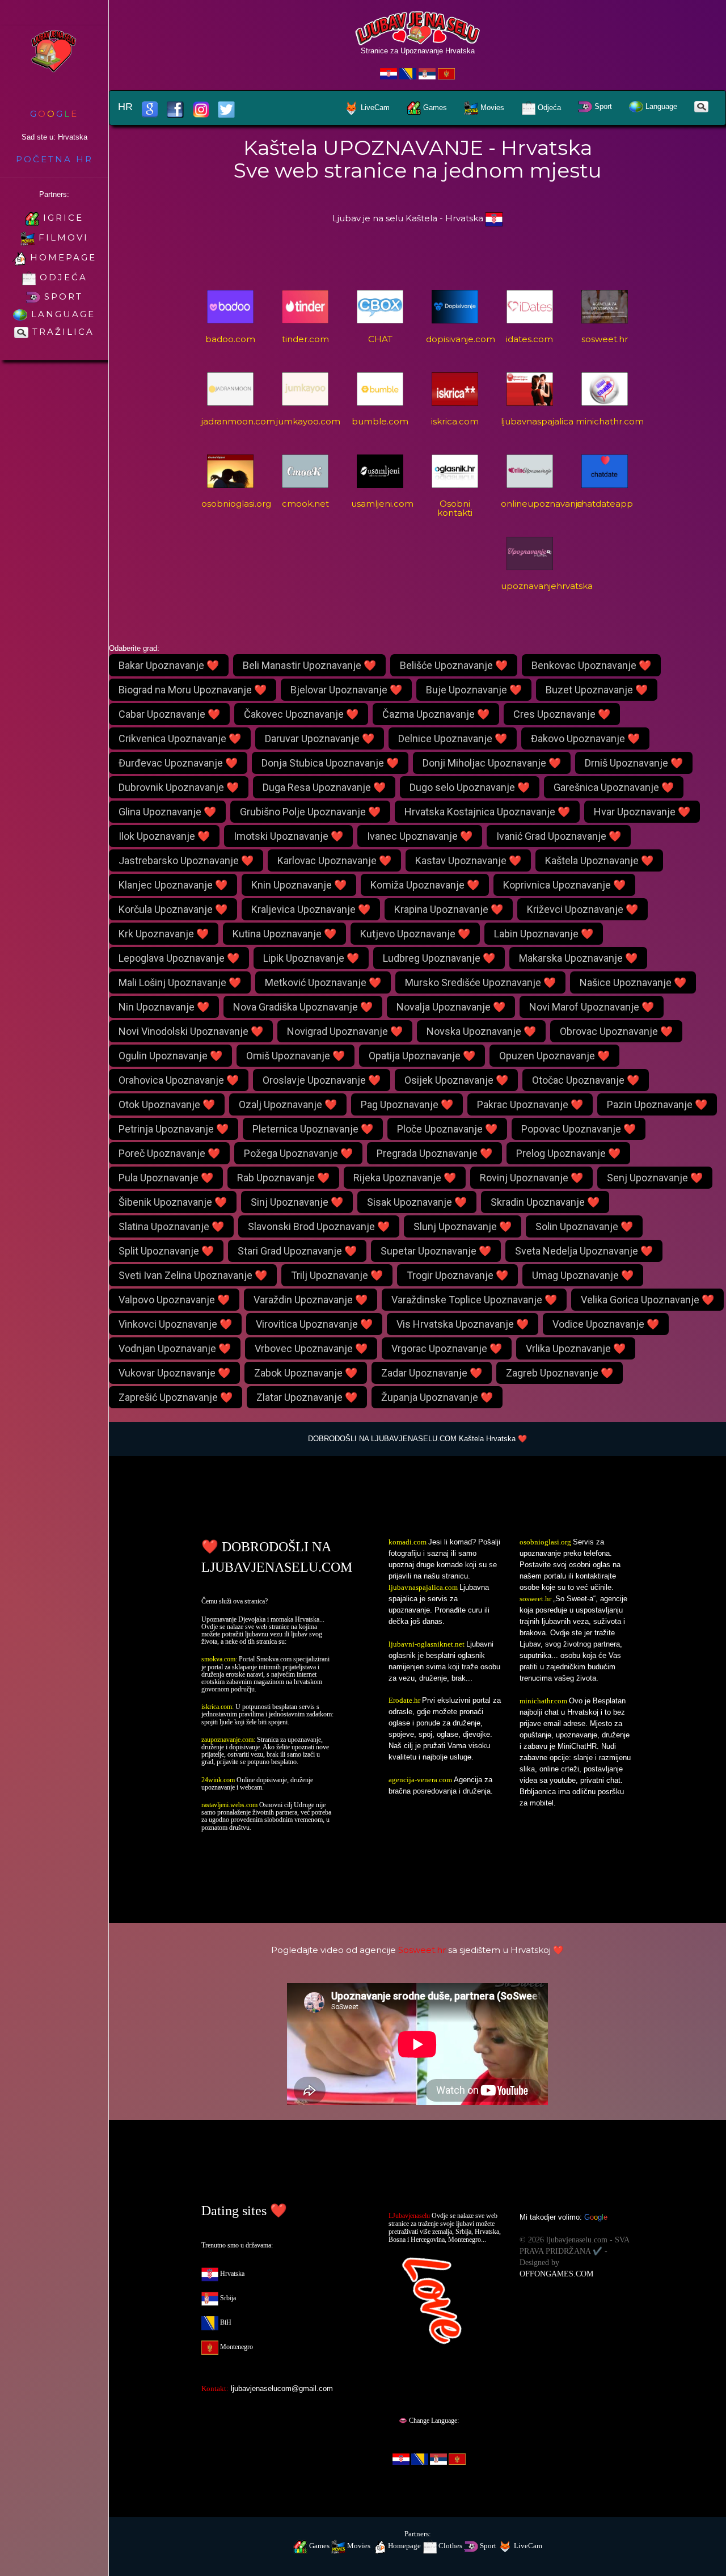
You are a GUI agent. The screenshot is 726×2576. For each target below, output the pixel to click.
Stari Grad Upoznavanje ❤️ (297, 1251)
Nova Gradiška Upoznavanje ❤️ (303, 1007)
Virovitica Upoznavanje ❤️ (314, 1324)
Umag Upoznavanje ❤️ (583, 1275)
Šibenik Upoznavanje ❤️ (173, 1202)
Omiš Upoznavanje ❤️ (296, 1056)
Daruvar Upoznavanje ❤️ (320, 738)
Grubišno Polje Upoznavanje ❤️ (310, 812)
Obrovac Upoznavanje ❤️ (616, 1031)
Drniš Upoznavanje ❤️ (634, 763)
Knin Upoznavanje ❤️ (299, 885)
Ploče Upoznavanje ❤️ (447, 1129)
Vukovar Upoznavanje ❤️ (174, 1373)
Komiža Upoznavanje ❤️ (425, 885)
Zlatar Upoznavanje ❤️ (307, 1397)
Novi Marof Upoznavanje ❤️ (592, 1007)
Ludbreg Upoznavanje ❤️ (439, 958)
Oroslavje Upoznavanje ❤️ (322, 1080)
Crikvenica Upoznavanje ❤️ (180, 738)
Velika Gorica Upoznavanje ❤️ (647, 1300)
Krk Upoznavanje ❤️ (164, 934)
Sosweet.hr (422, 1950)
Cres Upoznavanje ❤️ (562, 714)
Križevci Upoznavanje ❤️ (583, 909)
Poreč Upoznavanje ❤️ (169, 1153)
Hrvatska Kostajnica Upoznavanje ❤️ (487, 812)
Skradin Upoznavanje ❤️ (545, 1202)
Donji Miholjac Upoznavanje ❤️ (492, 763)
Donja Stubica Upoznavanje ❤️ (330, 763)
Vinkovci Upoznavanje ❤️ (175, 1324)
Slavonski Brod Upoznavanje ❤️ (319, 1226)
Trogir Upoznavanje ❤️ (457, 1275)
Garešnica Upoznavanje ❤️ (614, 787)
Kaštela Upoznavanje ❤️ (599, 860)
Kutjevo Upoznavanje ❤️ (415, 934)
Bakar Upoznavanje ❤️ (169, 665)
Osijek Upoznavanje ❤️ (456, 1080)
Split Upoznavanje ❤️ (166, 1251)
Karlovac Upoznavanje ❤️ (334, 860)
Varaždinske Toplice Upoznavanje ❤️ (474, 1300)
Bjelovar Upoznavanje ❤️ (346, 690)
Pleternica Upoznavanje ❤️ (313, 1129)
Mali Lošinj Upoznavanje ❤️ (180, 982)
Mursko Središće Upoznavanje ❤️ (480, 982)
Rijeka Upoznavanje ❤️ (405, 1178)
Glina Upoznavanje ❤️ (167, 812)
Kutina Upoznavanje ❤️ (284, 934)
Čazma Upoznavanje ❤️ (436, 714)
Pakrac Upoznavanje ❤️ (530, 1104)
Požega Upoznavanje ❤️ (298, 1153)
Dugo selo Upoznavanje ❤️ (470, 787)
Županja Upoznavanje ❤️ (437, 1397)
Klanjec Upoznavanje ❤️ (173, 885)
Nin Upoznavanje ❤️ (164, 1007)
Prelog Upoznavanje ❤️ (568, 1153)
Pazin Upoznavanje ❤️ (657, 1104)
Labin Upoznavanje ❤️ (544, 934)
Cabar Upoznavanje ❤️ (169, 714)
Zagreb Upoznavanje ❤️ (560, 1373)
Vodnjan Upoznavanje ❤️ (175, 1348)
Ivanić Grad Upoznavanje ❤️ (559, 836)
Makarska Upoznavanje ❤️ (578, 958)
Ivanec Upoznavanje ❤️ (420, 836)
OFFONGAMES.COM (556, 2274)
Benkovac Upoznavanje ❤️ (591, 665)
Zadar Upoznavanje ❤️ (432, 1373)
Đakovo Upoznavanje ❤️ (585, 738)
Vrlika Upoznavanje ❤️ (576, 1348)
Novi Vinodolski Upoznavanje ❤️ (191, 1031)
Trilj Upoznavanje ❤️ (337, 1275)
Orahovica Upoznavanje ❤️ (179, 1080)
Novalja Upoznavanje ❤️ (451, 1007)
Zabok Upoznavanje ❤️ (306, 1373)
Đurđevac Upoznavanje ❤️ (178, 763)
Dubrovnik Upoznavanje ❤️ (179, 787)
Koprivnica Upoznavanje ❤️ (564, 885)
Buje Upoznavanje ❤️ (474, 690)
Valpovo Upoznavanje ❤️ (174, 1300)
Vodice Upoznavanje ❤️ (606, 1324)
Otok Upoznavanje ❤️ (167, 1104)
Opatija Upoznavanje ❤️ (422, 1056)
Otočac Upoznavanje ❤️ (586, 1080)
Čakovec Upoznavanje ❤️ (301, 714)
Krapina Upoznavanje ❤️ (449, 909)
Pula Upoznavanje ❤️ (166, 1178)
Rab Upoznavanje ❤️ (283, 1178)
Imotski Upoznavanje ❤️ (288, 836)
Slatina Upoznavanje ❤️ (171, 1226)
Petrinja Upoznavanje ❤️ (174, 1129)
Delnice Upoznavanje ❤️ (453, 738)
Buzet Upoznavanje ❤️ (597, 690)
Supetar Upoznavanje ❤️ (436, 1251)
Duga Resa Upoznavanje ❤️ (324, 787)
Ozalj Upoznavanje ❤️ (288, 1104)
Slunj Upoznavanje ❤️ (463, 1226)
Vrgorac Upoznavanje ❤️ (447, 1348)
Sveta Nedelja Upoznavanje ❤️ (584, 1251)
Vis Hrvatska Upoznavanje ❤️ (463, 1324)
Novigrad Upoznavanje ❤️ (345, 1031)
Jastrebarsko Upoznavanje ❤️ (186, 860)
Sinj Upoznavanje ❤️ (297, 1202)
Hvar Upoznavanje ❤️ (642, 812)
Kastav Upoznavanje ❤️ (468, 860)
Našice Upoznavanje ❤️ (633, 982)
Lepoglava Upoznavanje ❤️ (179, 958)
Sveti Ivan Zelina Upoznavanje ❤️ (193, 1275)
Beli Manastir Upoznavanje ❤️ (309, 665)
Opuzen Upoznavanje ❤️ (554, 1056)
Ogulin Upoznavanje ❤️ (170, 1056)
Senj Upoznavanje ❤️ (655, 1178)
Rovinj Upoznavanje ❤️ (531, 1178)
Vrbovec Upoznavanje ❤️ (311, 1348)
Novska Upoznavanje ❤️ (481, 1031)
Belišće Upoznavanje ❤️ (454, 665)
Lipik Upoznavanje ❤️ (311, 958)
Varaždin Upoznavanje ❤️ (311, 1300)
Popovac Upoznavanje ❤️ (579, 1129)
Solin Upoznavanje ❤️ (584, 1226)
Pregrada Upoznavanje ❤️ (434, 1153)
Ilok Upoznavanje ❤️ (164, 836)
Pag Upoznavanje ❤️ (407, 1104)
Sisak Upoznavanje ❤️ (417, 1202)
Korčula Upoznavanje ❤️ (173, 909)
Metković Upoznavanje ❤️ (323, 982)
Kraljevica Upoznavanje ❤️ (311, 909)
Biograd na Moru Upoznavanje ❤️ (193, 690)
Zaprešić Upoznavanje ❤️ (176, 1397)
